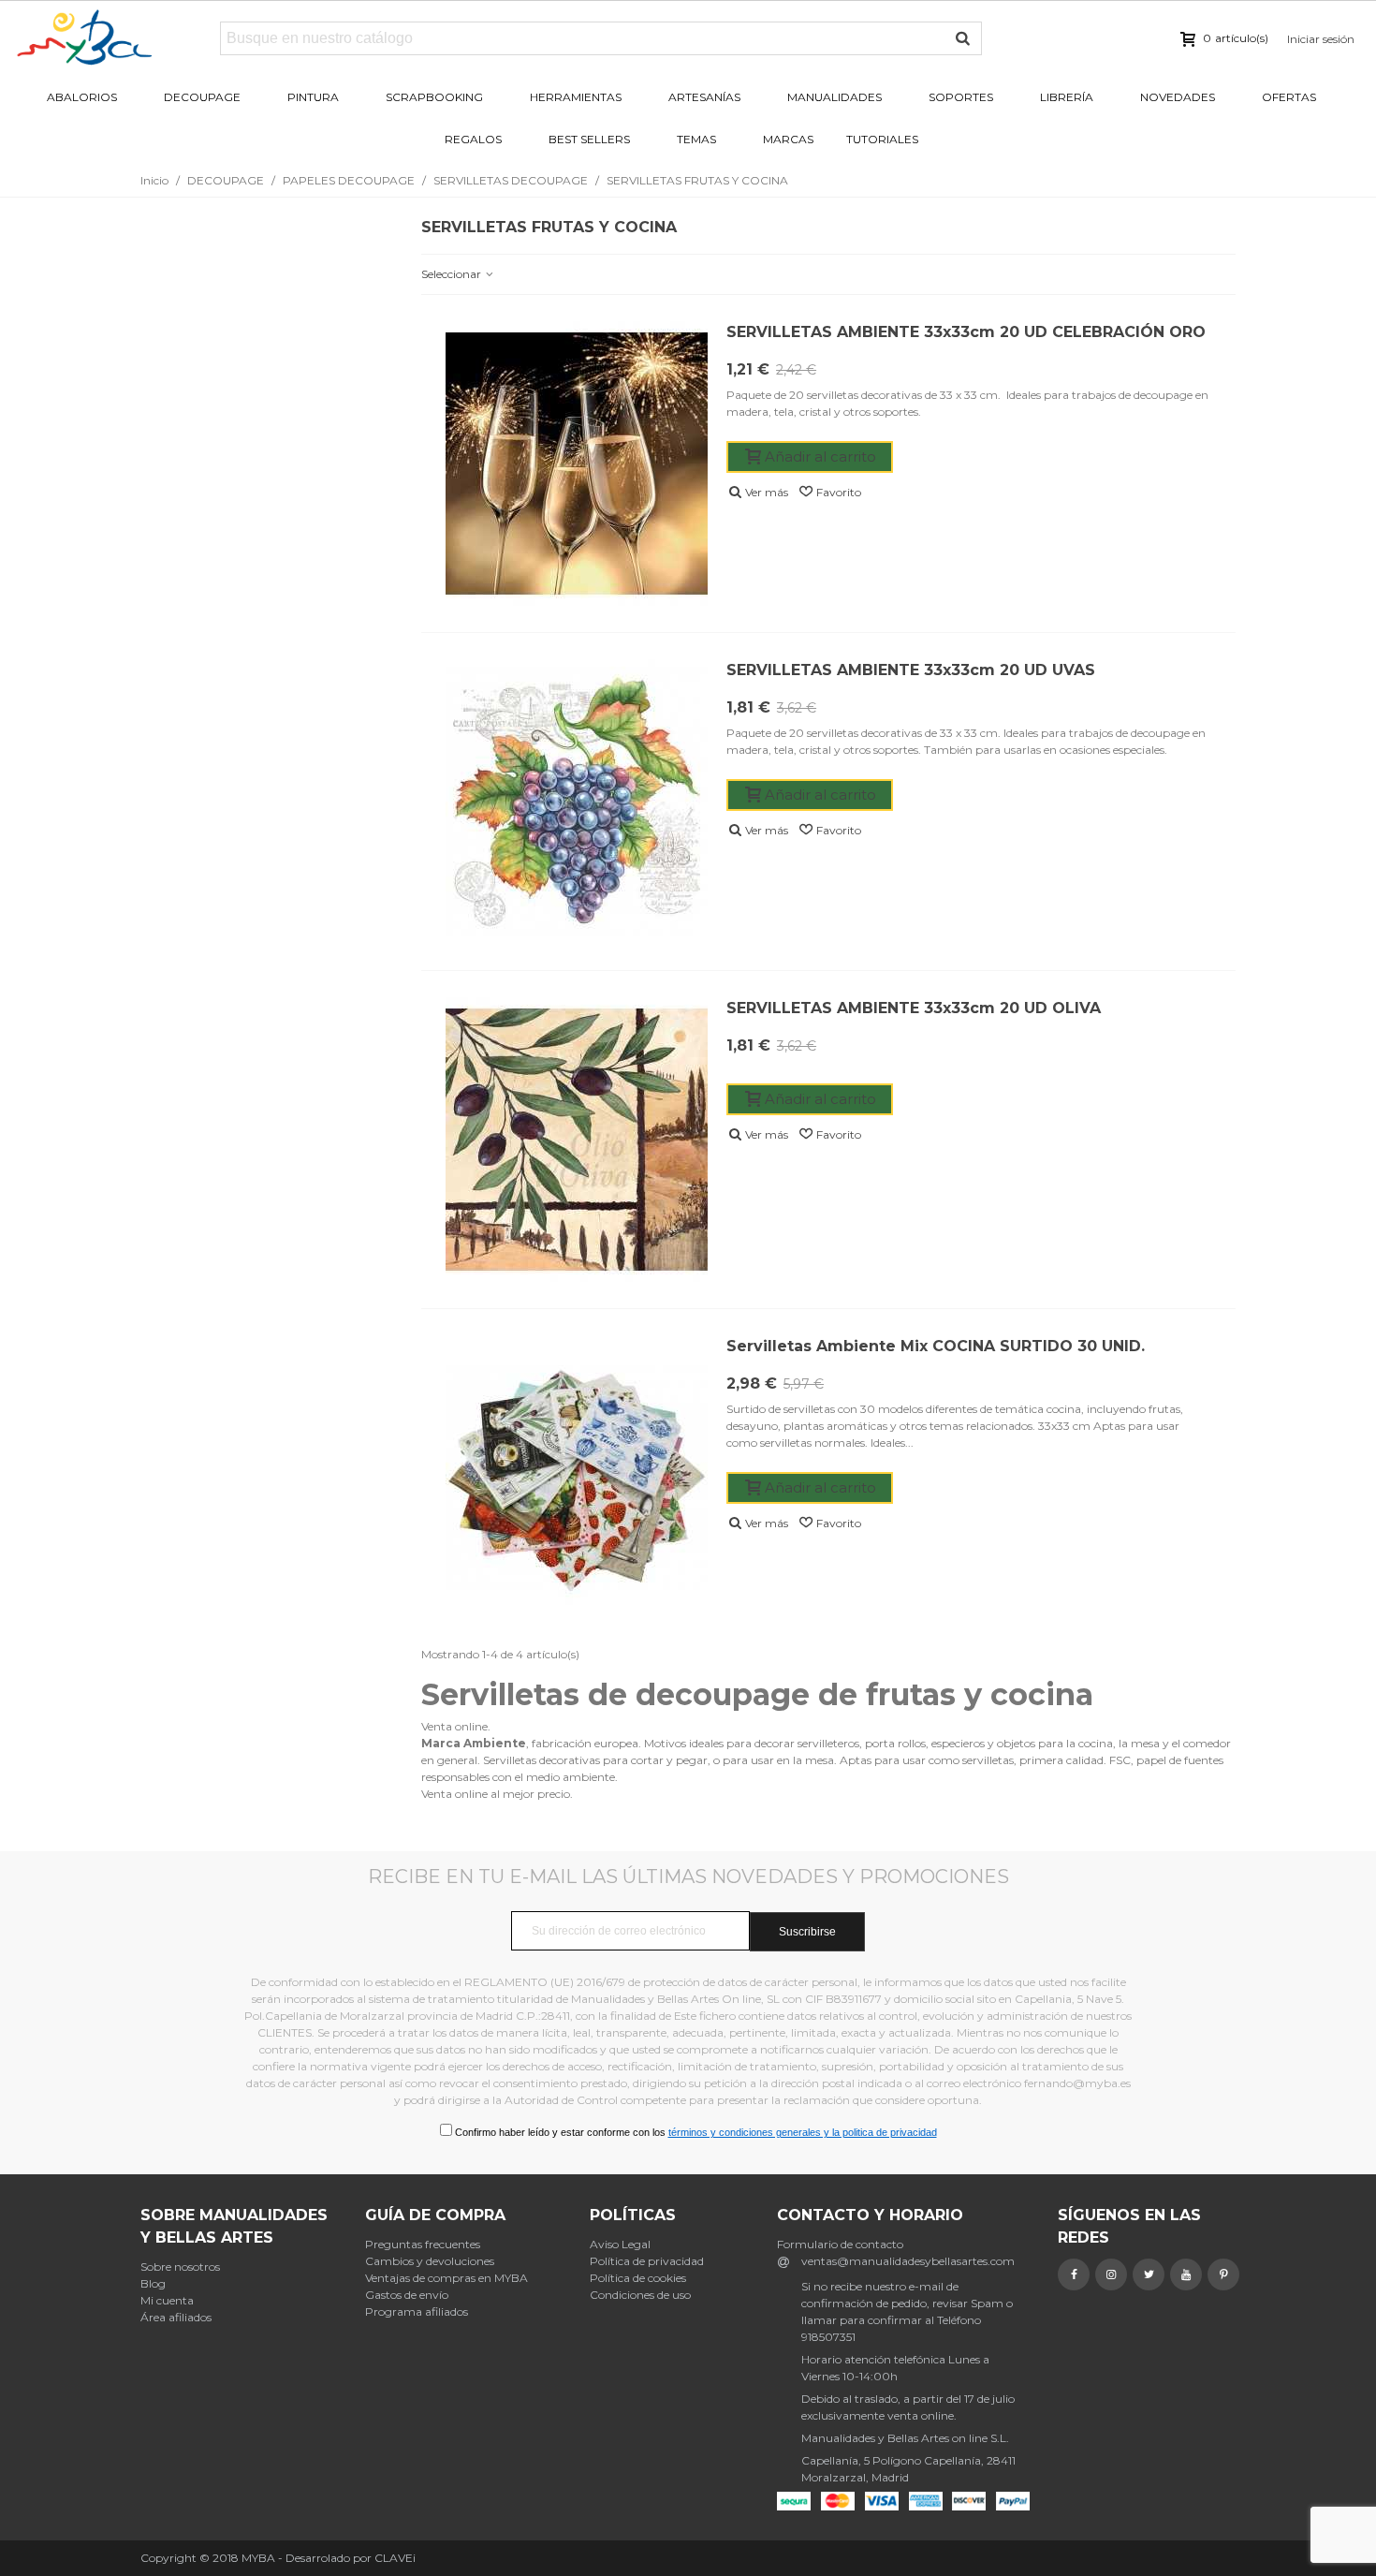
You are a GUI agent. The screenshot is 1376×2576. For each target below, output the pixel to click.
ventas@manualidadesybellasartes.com (908, 2261)
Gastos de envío (407, 2295)
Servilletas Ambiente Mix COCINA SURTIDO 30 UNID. (936, 1346)
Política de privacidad (647, 2261)
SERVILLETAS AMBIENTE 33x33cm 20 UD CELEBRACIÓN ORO (966, 332)
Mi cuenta (167, 2300)
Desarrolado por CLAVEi (351, 2558)
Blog (153, 2283)
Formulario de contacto (840, 2244)
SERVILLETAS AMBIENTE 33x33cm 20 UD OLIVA (914, 1008)
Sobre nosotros (180, 2267)
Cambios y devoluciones (430, 2261)
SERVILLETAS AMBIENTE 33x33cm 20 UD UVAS (911, 670)
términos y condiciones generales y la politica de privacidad (803, 2132)
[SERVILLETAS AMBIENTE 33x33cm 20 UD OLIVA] (577, 1140)
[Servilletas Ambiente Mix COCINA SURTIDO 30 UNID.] (577, 1478)
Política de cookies (638, 2278)
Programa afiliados (417, 2311)
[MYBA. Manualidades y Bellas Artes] (117, 38)
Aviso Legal (620, 2244)
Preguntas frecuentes (423, 2244)
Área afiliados (176, 2317)
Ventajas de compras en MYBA (446, 2278)
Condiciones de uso (640, 2295)
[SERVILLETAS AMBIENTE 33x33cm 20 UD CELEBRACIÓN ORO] (577, 464)
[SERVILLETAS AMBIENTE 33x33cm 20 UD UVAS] (577, 802)
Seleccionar (453, 274)
